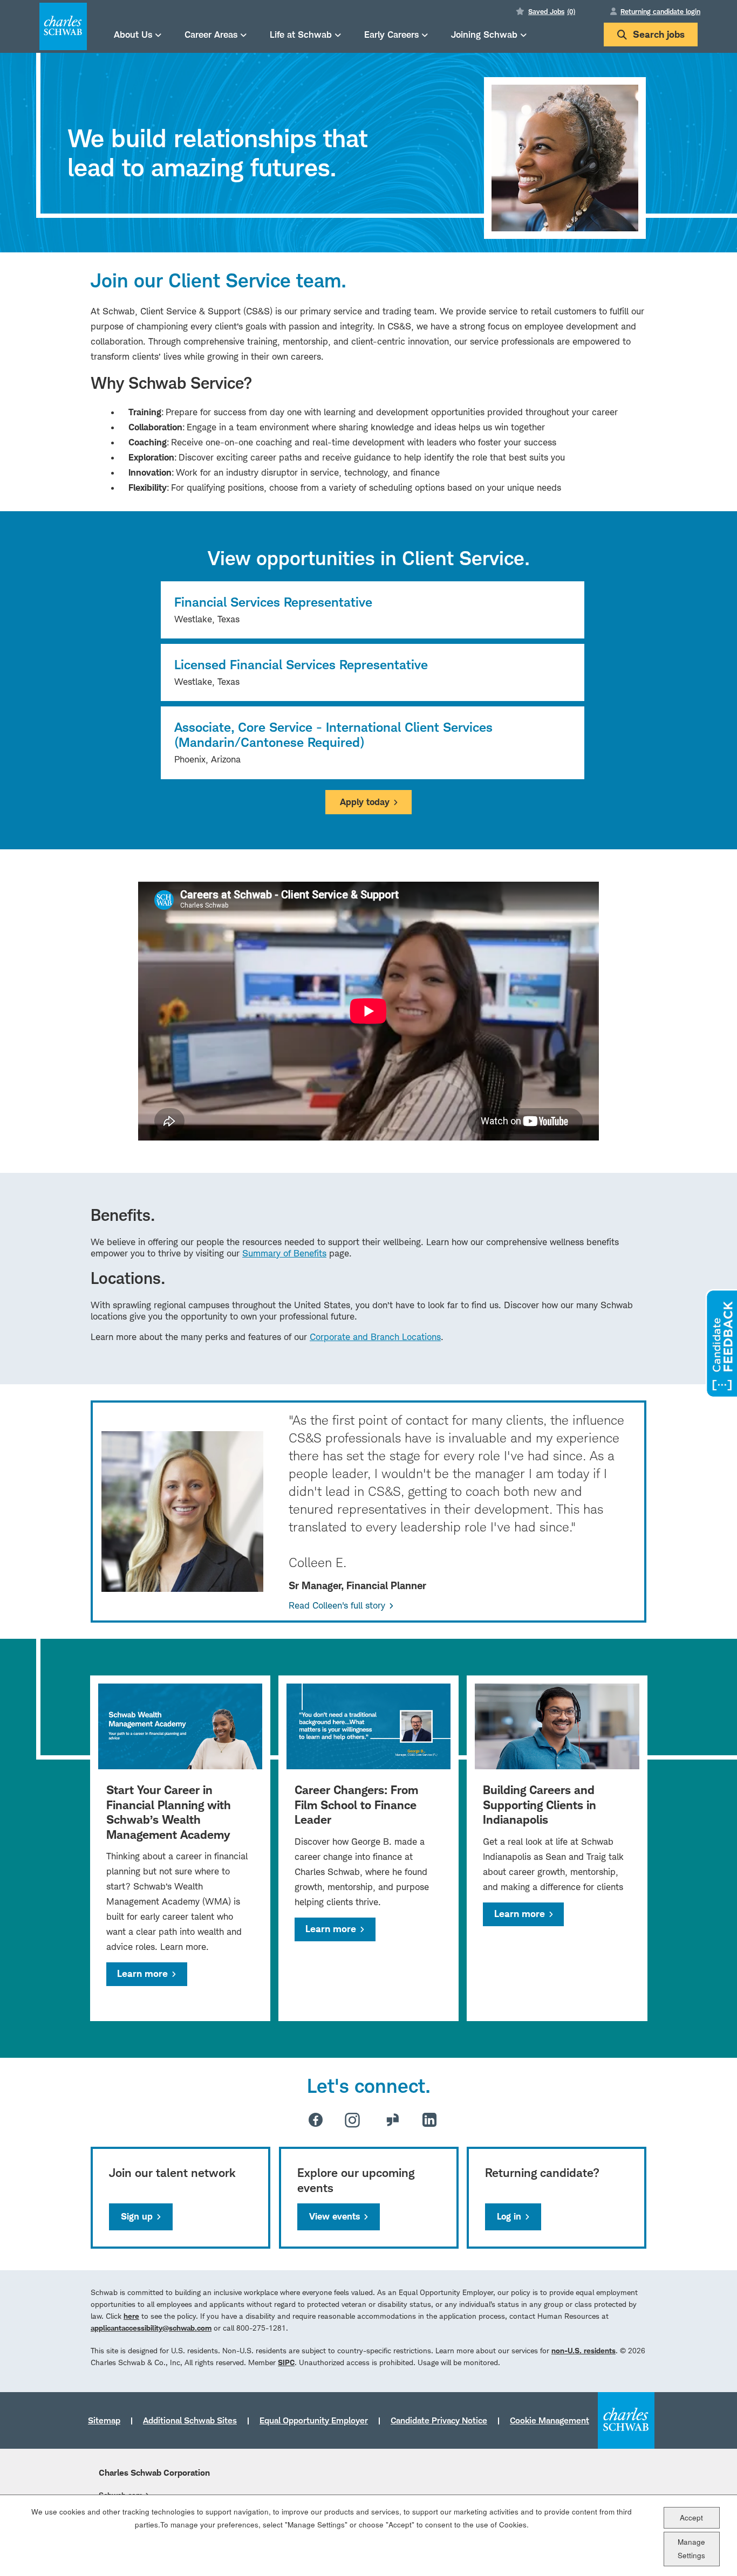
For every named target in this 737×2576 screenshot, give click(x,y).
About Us (133, 34)
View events (335, 2216)
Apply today (365, 802)
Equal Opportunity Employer (314, 2420)
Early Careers (391, 34)
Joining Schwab (484, 34)
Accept (691, 2517)
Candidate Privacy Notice (439, 2420)
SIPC (286, 2362)
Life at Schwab (301, 34)
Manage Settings (691, 2548)
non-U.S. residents (584, 2350)
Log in (509, 2216)
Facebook (316, 2120)
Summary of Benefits (284, 1253)
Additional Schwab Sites (190, 2420)
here (131, 2316)
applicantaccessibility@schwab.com (151, 2328)
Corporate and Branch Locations (375, 1337)
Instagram (352, 2120)
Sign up (137, 2216)
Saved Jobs (552, 11)
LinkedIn (429, 2120)
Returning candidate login (660, 11)
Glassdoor (393, 2120)
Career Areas (211, 34)
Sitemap (104, 2420)
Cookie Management (550, 2420)
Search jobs (659, 34)
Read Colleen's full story (337, 1605)
